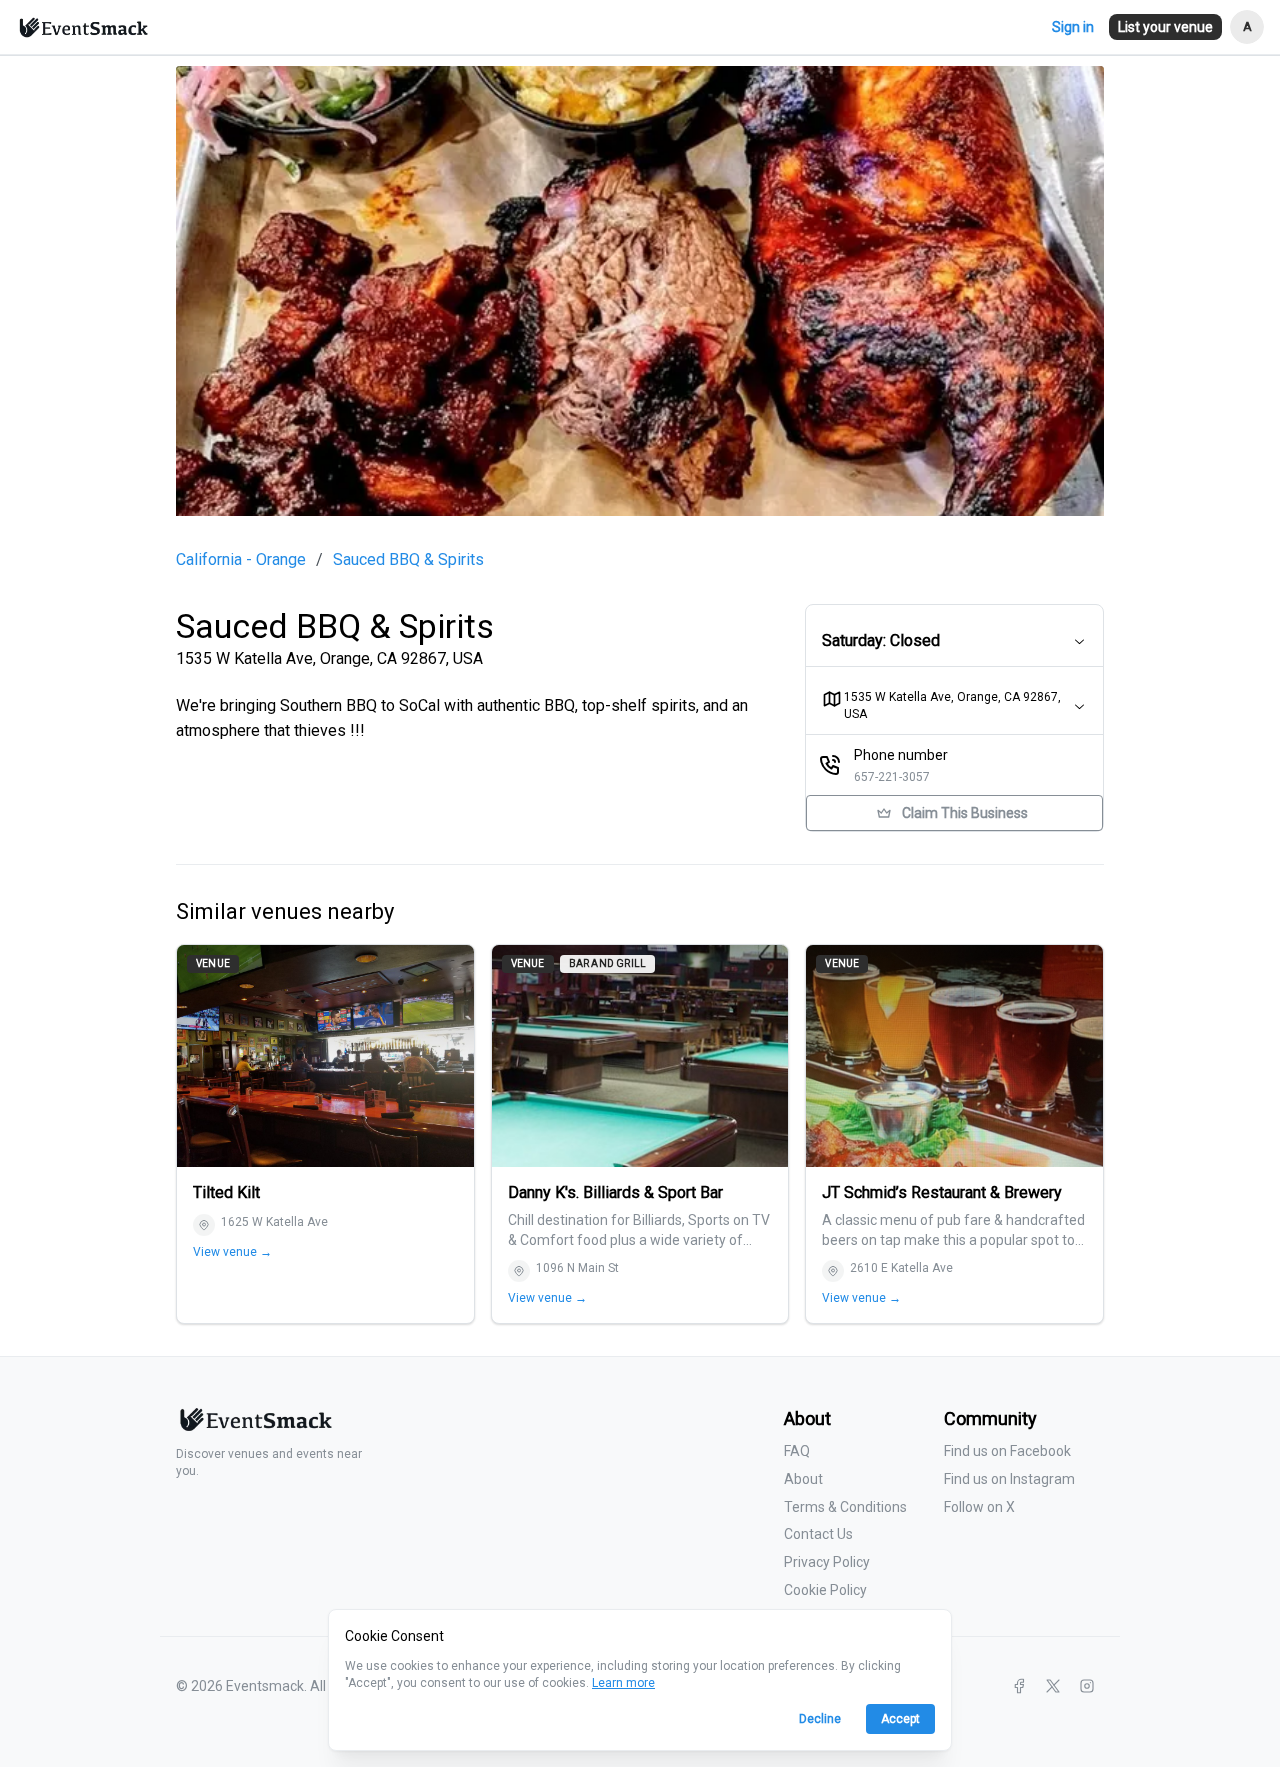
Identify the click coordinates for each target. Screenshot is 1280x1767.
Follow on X (979, 1507)
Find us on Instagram (1009, 1479)
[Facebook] (1019, 1686)
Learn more (623, 1683)
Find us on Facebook (1007, 1451)
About (803, 1479)
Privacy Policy (827, 1562)
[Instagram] (1087, 1686)
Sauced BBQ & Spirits (408, 560)
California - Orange (241, 560)
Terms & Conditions (845, 1507)
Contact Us (818, 1534)
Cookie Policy (825, 1590)
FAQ (797, 1451)
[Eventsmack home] (254, 1427)
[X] (1053, 1686)
